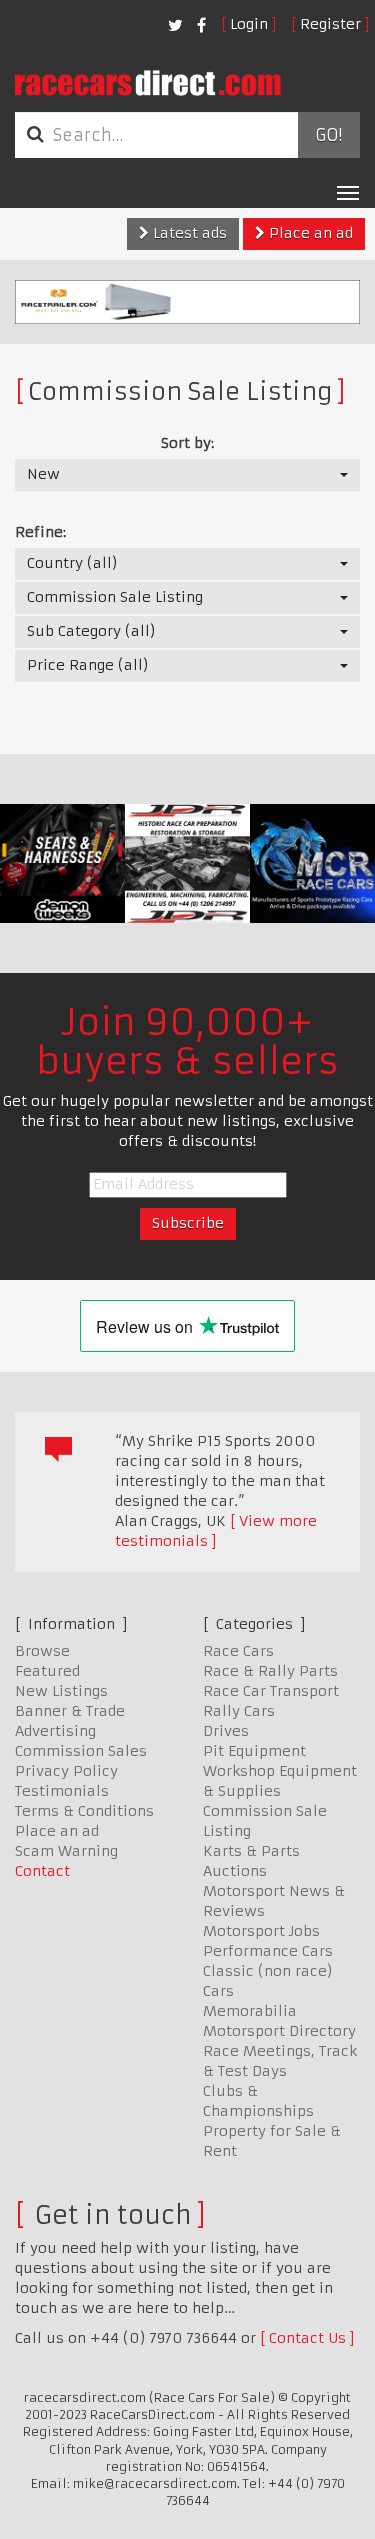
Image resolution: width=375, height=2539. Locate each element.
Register (330, 24)
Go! (328, 135)
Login (249, 24)
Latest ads (188, 233)
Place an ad (309, 233)
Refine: (40, 532)
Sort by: (187, 443)
